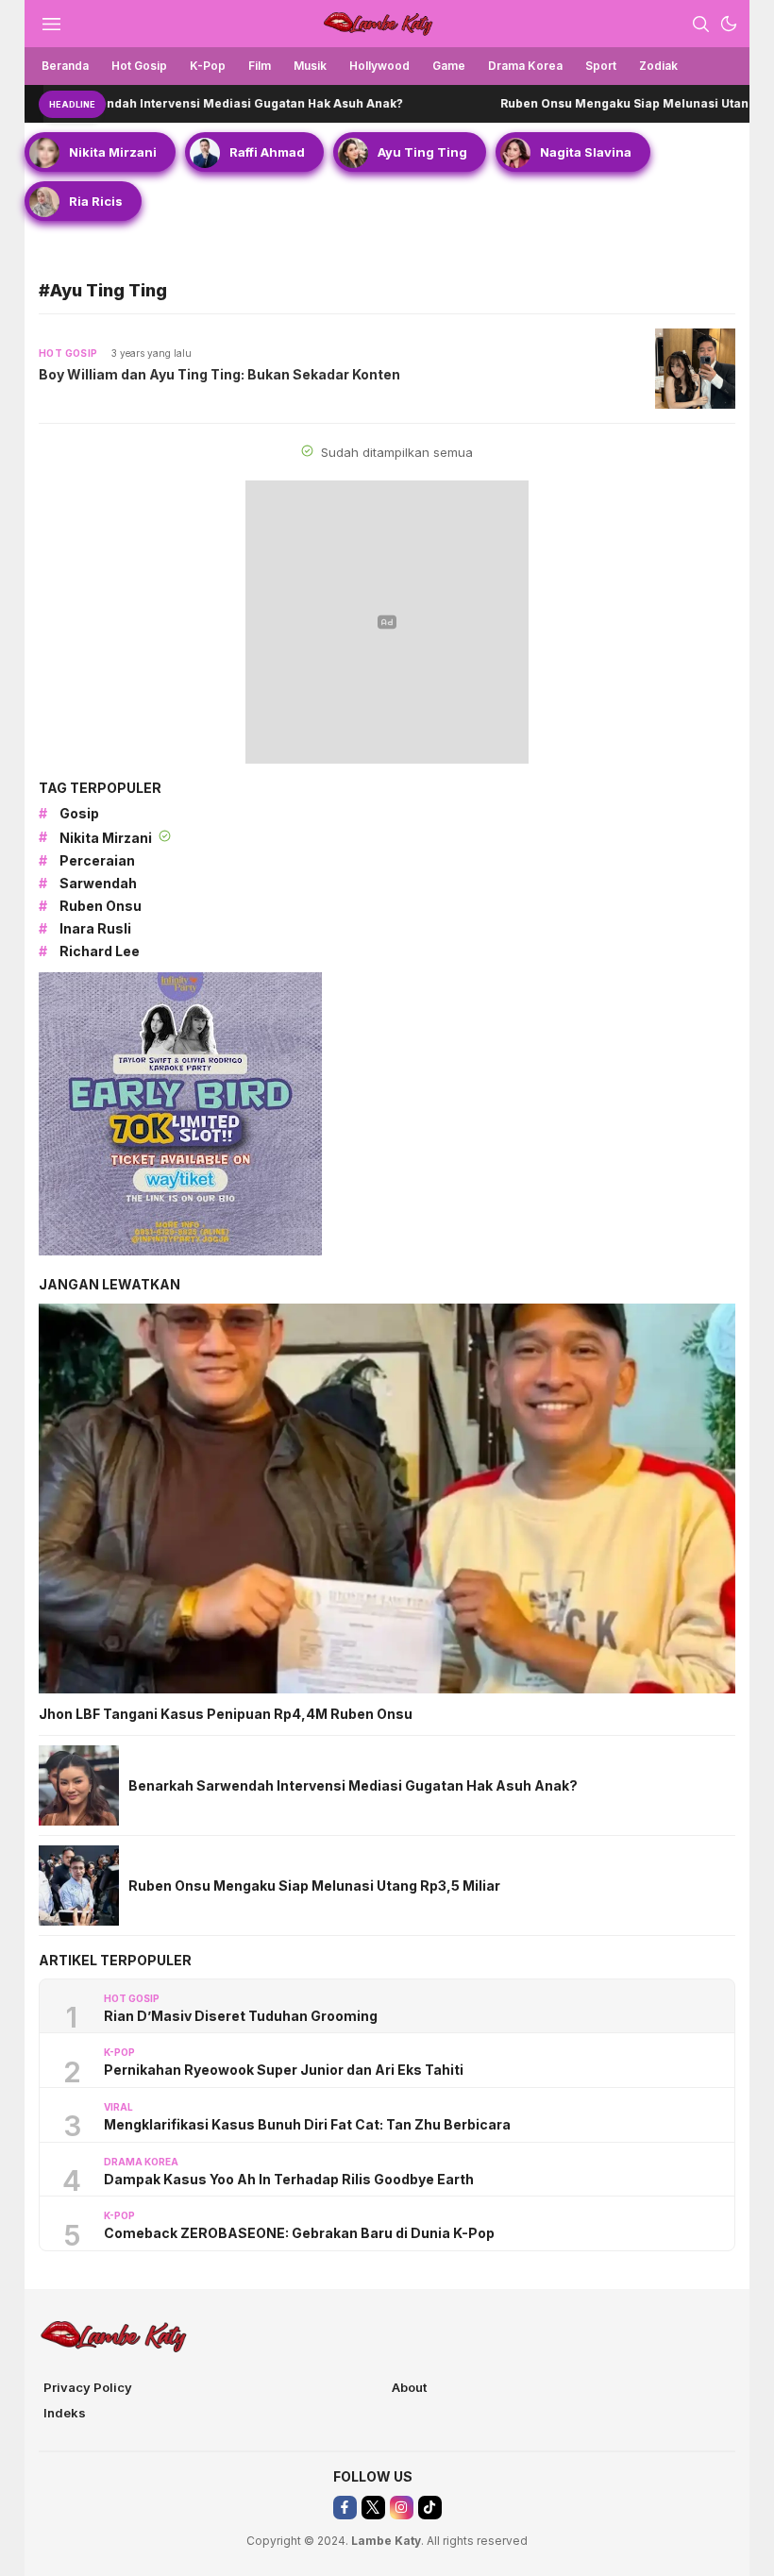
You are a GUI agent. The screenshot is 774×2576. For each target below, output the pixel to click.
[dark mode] (729, 24)
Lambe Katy (386, 2541)
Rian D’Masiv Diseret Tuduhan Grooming (241, 2016)
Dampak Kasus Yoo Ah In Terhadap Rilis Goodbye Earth (289, 2179)
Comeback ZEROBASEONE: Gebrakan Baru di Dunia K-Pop (299, 2233)
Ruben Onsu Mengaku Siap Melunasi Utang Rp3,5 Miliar (595, 103)
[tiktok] (430, 2508)
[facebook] (345, 2508)
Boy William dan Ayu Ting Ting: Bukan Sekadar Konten (219, 374)
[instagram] (402, 2508)
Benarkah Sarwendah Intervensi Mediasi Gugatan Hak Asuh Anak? (353, 1785)
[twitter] (373, 2508)
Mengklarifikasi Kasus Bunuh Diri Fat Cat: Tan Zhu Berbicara (307, 2124)
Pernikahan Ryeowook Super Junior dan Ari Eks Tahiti (284, 2070)
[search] (700, 24)
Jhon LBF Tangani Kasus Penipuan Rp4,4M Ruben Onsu (226, 1714)
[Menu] (51, 24)
